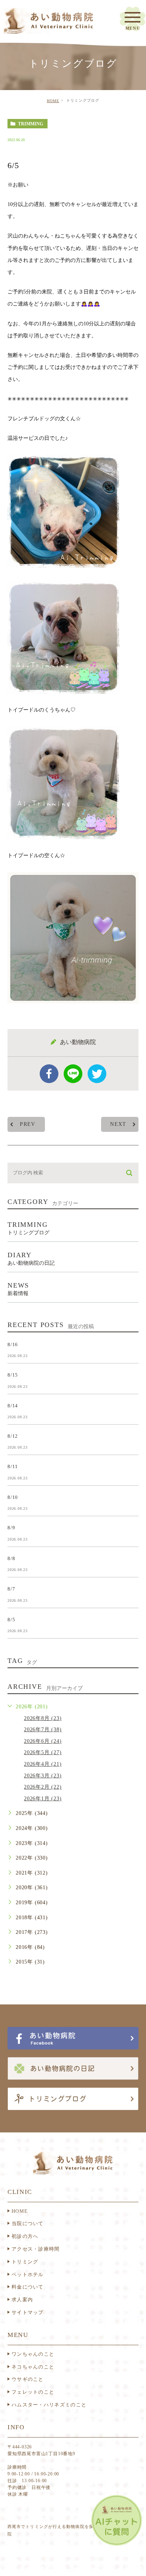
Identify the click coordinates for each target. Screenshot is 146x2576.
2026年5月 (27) (43, 1752)
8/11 (13, 1466)
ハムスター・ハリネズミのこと (49, 2405)
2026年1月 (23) (43, 1799)
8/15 (13, 1375)
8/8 (11, 1558)
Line (73, 1074)
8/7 (11, 1589)
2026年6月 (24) (43, 1741)
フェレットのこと (33, 2392)
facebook (49, 1074)
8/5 (11, 1619)
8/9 (11, 1528)
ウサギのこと (28, 2379)
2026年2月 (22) (43, 1787)
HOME (53, 101)
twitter (97, 1074)
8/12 (13, 1436)
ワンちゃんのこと (33, 2354)
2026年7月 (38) (43, 1730)
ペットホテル (28, 2274)
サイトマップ (28, 2312)
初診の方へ (25, 2236)
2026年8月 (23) (43, 1718)
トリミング (25, 2262)
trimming (31, 124)
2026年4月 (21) (43, 1764)
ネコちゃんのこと (33, 2367)
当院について (28, 2223)
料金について (28, 2287)
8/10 (13, 1497)
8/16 (13, 1344)
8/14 (13, 1405)
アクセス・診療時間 (36, 2249)
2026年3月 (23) (43, 1776)
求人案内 (22, 2300)
